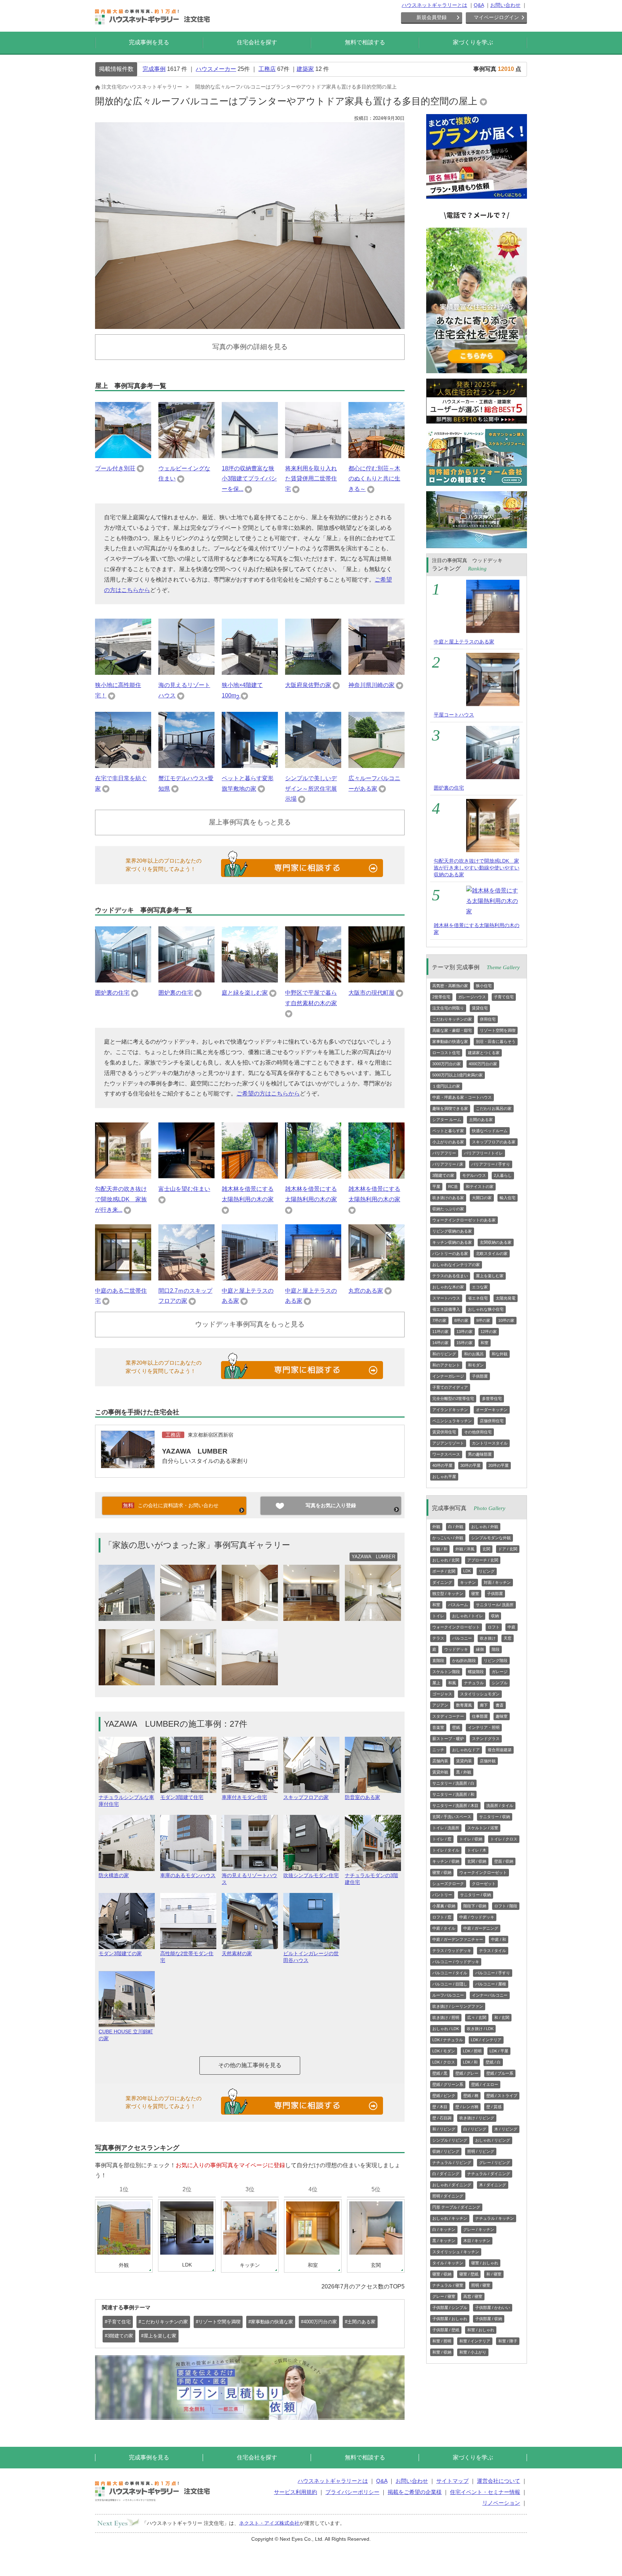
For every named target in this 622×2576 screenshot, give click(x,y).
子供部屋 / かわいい (493, 2308)
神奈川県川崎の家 (371, 685)
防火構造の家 (114, 1875)
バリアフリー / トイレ (483, 1153)
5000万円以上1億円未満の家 (458, 1075)
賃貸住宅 (480, 1008)
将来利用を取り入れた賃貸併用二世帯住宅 (311, 479)
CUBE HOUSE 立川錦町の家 (126, 2035)
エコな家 (480, 1287)
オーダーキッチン (492, 1410)
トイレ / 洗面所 (446, 1828)
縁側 (480, 1649)
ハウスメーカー (216, 69)
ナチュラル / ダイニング (489, 2174)
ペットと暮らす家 (448, 1131)
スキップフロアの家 (306, 1797)
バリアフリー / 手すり (491, 1164)
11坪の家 (440, 1332)
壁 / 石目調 (442, 2118)
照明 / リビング (481, 2151)
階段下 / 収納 (475, 1906)
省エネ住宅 (478, 1298)
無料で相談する (365, 42)
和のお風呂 (474, 1354)
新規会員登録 (432, 17)
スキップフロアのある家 (494, 1142)
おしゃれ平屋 (444, 1477)
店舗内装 (440, 1761)
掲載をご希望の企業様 (415, 2492)
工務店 (267, 69)
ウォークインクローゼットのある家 (464, 1220)
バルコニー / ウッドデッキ (456, 1962)
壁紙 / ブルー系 (500, 2073)
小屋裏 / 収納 (444, 1906)
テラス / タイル (493, 1951)
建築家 (305, 69)
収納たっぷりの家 (448, 1209)
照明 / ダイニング (448, 2196)
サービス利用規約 (296, 2492)
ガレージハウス (472, 997)
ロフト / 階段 (506, 1906)
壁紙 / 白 (493, 2062)
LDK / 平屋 (499, 2051)
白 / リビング (475, 2129)
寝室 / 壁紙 (469, 2274)
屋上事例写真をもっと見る (250, 822)
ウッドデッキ (456, 1649)
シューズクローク (448, 1884)
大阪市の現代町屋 (371, 993)
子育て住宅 (504, 997)
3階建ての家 (443, 1175)
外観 (436, 1527)
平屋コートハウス (454, 715)
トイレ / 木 (477, 1850)
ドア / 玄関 (508, 1549)
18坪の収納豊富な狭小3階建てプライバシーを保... (249, 479)
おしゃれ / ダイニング (452, 2185)
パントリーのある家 (450, 1253)
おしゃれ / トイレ (468, 1616)
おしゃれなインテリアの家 (456, 1265)
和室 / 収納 (442, 2352)
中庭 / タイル (444, 1928)
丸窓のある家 (366, 1291)
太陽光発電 (506, 1298)
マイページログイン (496, 17)
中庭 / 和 (499, 1939)
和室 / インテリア (475, 2341)
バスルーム (458, 1605)
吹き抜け (488, 1638)
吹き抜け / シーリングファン (458, 2006)
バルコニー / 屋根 (491, 1984)
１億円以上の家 (446, 1086)
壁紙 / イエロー (485, 2084)
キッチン (468, 1582)
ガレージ (500, 1672)
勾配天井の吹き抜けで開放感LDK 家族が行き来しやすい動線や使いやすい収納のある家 (477, 868)
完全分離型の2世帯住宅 (453, 1398)
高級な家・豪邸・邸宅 (452, 1030)
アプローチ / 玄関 (483, 1560)
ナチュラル (474, 1683)
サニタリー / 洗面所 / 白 (453, 1783)
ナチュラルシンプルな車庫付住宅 (126, 1801)
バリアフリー (444, 1153)
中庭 (511, 1627)
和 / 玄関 (502, 2017)
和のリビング (444, 1354)
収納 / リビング (446, 2151)
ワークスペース (446, 1454)
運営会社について (499, 2481)
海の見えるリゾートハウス (249, 1879)
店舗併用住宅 (492, 1421)
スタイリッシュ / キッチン (456, 2252)
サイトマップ (452, 2481)
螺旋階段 (476, 1672)
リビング (487, 1571)
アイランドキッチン (450, 1410)
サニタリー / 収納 (495, 1817)
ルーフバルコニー (448, 1995)
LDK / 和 (470, 2062)
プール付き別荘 (115, 468)
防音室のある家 (362, 1797)
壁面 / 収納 (504, 1861)
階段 (496, 1649)
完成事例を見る (149, 42)
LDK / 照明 (472, 2051)
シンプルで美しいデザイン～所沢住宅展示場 (311, 789)
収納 (495, 1616)
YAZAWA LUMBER (195, 1451)
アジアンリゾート (448, 1443)
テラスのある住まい (450, 1276)
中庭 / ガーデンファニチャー (458, 1939)
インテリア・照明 (484, 1727)
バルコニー (462, 1638)
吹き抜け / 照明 (446, 2017)
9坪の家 (483, 1320)
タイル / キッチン (448, 2263)
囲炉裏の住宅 (112, 993)
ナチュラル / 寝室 (448, 2285)
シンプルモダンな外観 (491, 1538)
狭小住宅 (484, 986)
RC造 (453, 1187)
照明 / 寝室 (481, 2285)
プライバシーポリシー (352, 2492)
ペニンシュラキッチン (452, 1421)
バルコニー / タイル (450, 1973)
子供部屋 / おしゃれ (450, 2319)
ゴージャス (442, 1694)
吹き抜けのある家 (448, 1198)
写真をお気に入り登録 (331, 1505)
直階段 (438, 1660)
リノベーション (501, 2503)
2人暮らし (503, 1175)
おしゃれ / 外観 (485, 1527)
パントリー (442, 1895)
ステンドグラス (486, 1739)
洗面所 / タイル (500, 1806)
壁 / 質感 (494, 2107)
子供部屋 (480, 1376)
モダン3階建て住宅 (182, 1797)
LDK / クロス (444, 2062)
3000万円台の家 (447, 1064)
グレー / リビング (495, 2163)
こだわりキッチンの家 (452, 1019)
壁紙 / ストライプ (502, 2096)
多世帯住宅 (492, 1398)
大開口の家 (482, 1198)
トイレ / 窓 (442, 1839)
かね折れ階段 (464, 1660)
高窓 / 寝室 (473, 2296)
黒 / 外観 (464, 1772)
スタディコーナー (448, 1716)
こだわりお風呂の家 (494, 1108)
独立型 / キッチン (448, 1594)
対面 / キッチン (497, 1582)
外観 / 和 (440, 1549)
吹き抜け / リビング (477, 2118)
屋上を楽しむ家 (490, 1276)
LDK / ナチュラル (448, 2040)
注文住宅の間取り (448, 1008)
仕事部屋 (480, 1716)
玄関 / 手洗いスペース (452, 1817)
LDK (467, 1571)
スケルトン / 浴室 (483, 1828)
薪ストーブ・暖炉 (448, 1739)
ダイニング (442, 1582)
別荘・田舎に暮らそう (496, 1041)
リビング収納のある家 (452, 1231)
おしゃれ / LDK (446, 2029)
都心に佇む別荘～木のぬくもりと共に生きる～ (374, 479)
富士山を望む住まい (184, 1189)
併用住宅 (488, 1019)
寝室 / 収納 (442, 1872)
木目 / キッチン (477, 2241)
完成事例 (154, 69)
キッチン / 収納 (446, 1861)
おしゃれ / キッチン (450, 2218)
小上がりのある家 (448, 1142)
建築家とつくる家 (484, 1053)
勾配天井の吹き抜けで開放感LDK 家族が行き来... (121, 1199)
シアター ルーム (447, 1120)
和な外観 (500, 1354)
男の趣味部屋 (480, 1454)
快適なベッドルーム (490, 1131)
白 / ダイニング (446, 2174)
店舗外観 (488, 1761)
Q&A (479, 5)
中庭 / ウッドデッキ (477, 1917)
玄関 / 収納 (477, 1861)
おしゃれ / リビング (493, 2140)
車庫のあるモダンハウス (188, 1875)
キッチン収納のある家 (452, 1242)
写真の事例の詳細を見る (250, 347)
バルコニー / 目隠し (450, 1984)
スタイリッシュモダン (480, 1694)
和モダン (476, 1365)
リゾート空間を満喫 (498, 1030)
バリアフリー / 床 (448, 1164)
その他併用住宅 (478, 1432)
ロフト (494, 1627)
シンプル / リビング (450, 2140)
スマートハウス (446, 1298)
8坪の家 (461, 1320)
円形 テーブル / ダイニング (456, 2207)
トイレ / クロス (504, 1839)
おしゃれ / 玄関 (446, 1560)
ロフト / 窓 (442, 1917)
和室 (484, 1343)
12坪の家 (489, 1332)
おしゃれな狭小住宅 (486, 1309)
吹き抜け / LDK (480, 2029)
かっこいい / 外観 (448, 1538)
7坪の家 (439, 1320)
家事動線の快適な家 (450, 1041)
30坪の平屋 (470, 1465)
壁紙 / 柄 (471, 2096)
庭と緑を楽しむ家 (245, 993)
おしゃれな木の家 (448, 1287)
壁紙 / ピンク (444, 2096)
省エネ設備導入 (446, 1309)
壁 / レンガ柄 (467, 2107)
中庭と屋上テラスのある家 (464, 642)
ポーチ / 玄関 (444, 1571)
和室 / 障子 (508, 2341)
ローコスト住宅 (446, 1053)
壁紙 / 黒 (440, 2073)
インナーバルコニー (490, 1995)
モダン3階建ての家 (120, 1953)
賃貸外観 (440, 1772)
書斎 (500, 1705)
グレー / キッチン (479, 2229)
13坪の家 (465, 1332)
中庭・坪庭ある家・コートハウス (462, 1097)
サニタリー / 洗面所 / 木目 (455, 1806)
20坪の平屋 (499, 1465)
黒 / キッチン (444, 2241)
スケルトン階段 (446, 1672)
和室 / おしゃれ (481, 2330)
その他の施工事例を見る (250, 2065)
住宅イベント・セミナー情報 (485, 2492)
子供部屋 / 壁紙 (446, 2330)
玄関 (486, 1549)
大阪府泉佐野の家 (308, 685)
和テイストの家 (480, 1187)
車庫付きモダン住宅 (244, 1797)
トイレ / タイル (446, 1850)
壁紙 (456, 1727)
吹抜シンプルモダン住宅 (311, 1875)
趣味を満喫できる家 (450, 1108)
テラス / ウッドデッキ (452, 1951)
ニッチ (438, 1750)
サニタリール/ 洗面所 (495, 1605)
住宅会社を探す (257, 42)
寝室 (475, 1594)
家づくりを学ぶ (473, 42)
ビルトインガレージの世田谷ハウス (311, 1957)
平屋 (436, 1187)
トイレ (438, 1616)
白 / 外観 (456, 1527)
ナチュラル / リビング (452, 2163)
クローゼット (484, 1884)
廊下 (484, 1705)
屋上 (436, 1683)
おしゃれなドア (466, 1750)
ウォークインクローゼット (456, 1627)
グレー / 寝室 (444, 2296)
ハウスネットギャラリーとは (434, 5)
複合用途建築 (500, 1750)
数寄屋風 (464, 1705)
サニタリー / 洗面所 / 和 (453, 1794)
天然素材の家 (237, 1953)
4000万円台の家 (483, 1064)
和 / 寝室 (494, 2274)
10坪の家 (506, 1320)
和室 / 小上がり (473, 2352)
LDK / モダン (444, 2051)
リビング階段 (496, 1660)
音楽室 (438, 1727)
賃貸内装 (464, 1761)
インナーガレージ (448, 1376)
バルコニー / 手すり (493, 1973)
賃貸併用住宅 (444, 1432)
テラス (438, 1638)
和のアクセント (446, 1365)
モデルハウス (474, 1175)
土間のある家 (481, 1120)
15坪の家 (465, 1343)
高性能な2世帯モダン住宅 (187, 1957)
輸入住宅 (508, 1198)
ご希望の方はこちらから (268, 1093)
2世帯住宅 (441, 997)
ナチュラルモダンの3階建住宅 (371, 1879)
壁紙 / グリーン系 (448, 2084)
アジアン (440, 1705)
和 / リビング (444, 2129)
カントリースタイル (490, 1443)
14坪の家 (440, 1343)
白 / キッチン (444, 2229)
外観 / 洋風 (465, 1549)
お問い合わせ (505, 5)
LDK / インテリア (486, 2040)
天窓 (508, 1638)
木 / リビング (506, 2129)
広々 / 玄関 (477, 2017)
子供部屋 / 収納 (489, 2319)
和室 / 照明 (442, 2341)
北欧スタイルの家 (492, 1253)
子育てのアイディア (450, 1387)
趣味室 (502, 1716)
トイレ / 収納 (471, 1839)
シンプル (500, 1683)
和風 (452, 1683)
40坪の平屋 (442, 1465)
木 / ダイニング (493, 2185)
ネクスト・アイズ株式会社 (269, 2523)
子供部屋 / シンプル (450, 2308)
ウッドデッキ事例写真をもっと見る (250, 1324)
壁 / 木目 (440, 2107)
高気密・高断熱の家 (450, 986)
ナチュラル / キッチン (495, 2218)
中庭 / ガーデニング (481, 1928)
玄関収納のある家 (496, 1242)
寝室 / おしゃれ (485, 2263)
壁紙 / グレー (467, 2073)
